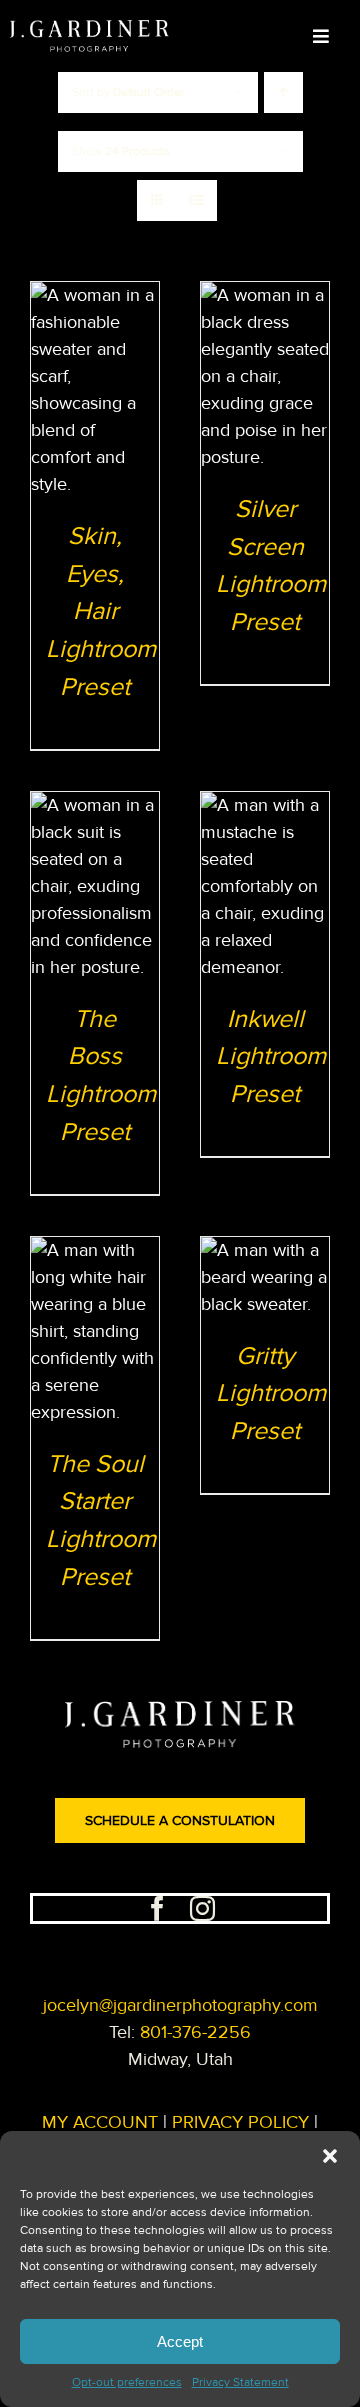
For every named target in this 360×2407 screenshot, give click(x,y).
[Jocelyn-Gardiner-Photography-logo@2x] (89, 29)
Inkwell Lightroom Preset (271, 1056)
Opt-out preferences (127, 2382)
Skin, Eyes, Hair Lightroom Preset (101, 611)
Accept (180, 2341)
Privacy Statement (240, 2382)
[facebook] (157, 1908)
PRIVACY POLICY (240, 2122)
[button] (330, 2156)
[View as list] (196, 200)
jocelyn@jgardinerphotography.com (180, 2005)
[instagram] (202, 1908)
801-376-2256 (195, 2032)
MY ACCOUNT (100, 2122)
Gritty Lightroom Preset (271, 1393)
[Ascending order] (283, 92)
